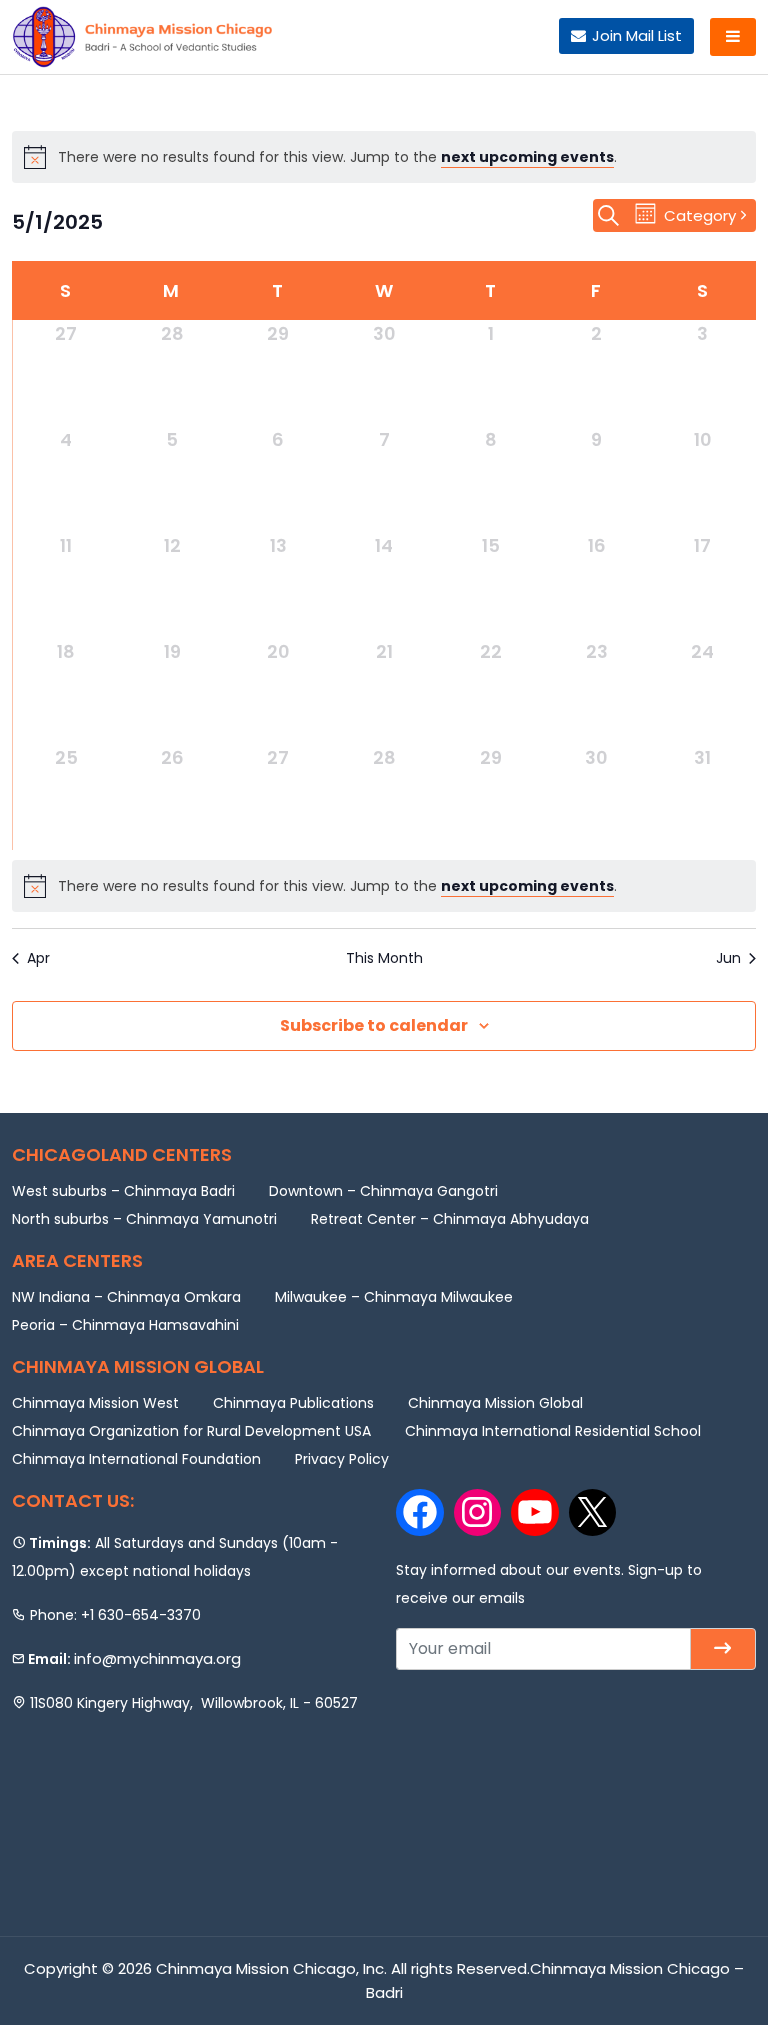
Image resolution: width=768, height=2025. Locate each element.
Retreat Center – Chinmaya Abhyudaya (450, 1219)
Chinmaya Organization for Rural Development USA (191, 1431)
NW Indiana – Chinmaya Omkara (126, 1297)
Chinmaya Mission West (95, 1403)
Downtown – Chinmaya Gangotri (383, 1191)
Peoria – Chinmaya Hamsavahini (125, 1325)
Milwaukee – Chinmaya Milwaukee (394, 1297)
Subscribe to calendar (374, 1025)
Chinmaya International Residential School (553, 1431)
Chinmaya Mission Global (495, 1403)
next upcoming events (527, 157)
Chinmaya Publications (293, 1403)
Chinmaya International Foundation (136, 1459)
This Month (384, 958)
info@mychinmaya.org (157, 1658)
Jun (728, 958)
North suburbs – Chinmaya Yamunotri (144, 1219)
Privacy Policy (342, 1459)
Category (700, 215)
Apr (38, 958)
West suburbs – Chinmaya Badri (123, 1191)
